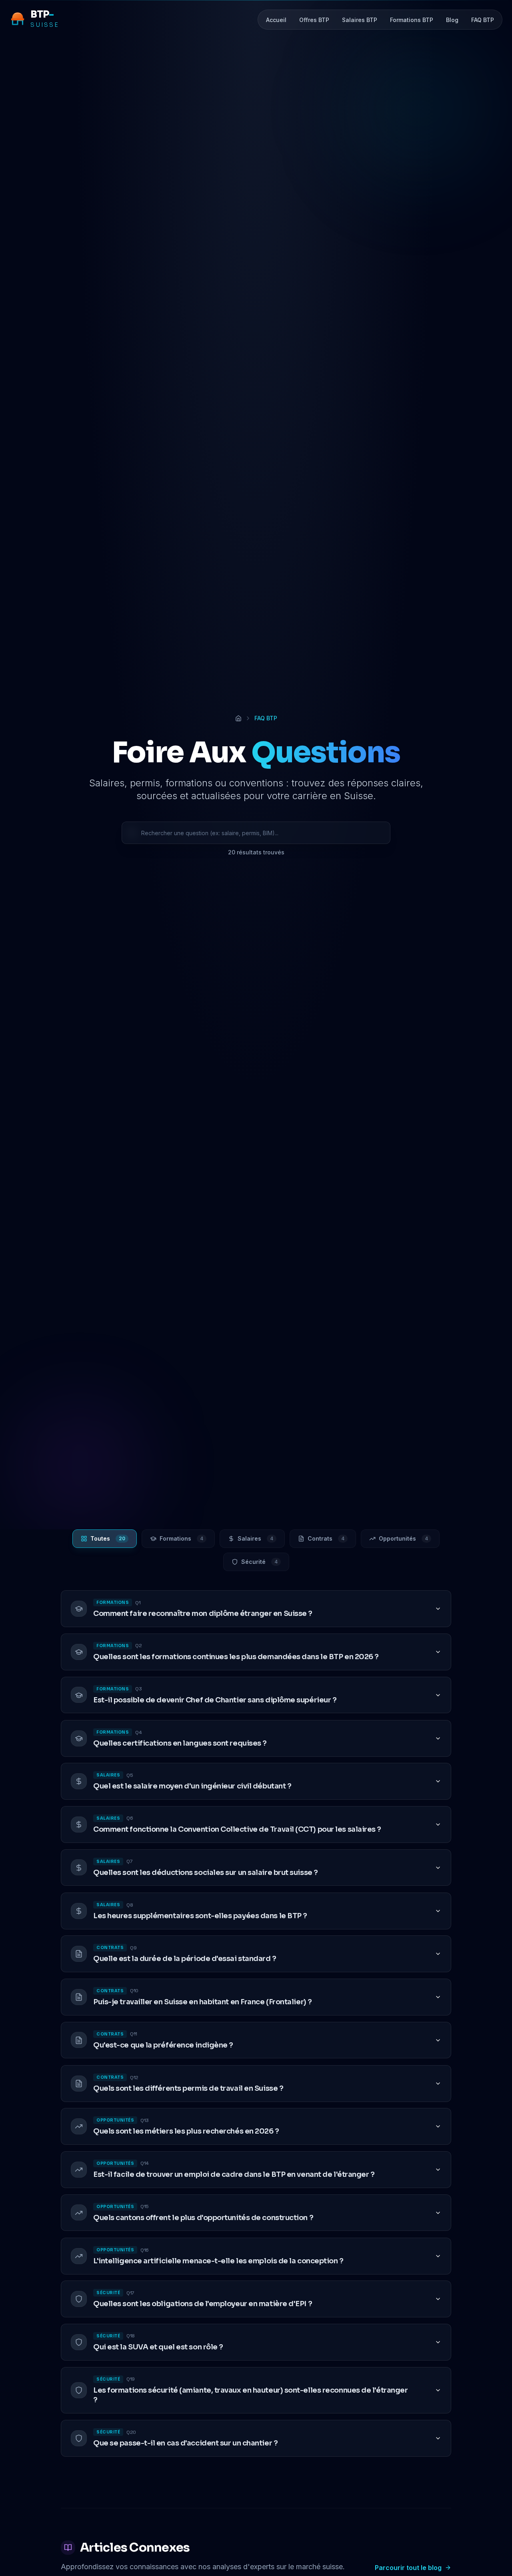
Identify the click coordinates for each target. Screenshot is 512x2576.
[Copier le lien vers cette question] (422, 1609)
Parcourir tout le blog (408, 2568)
